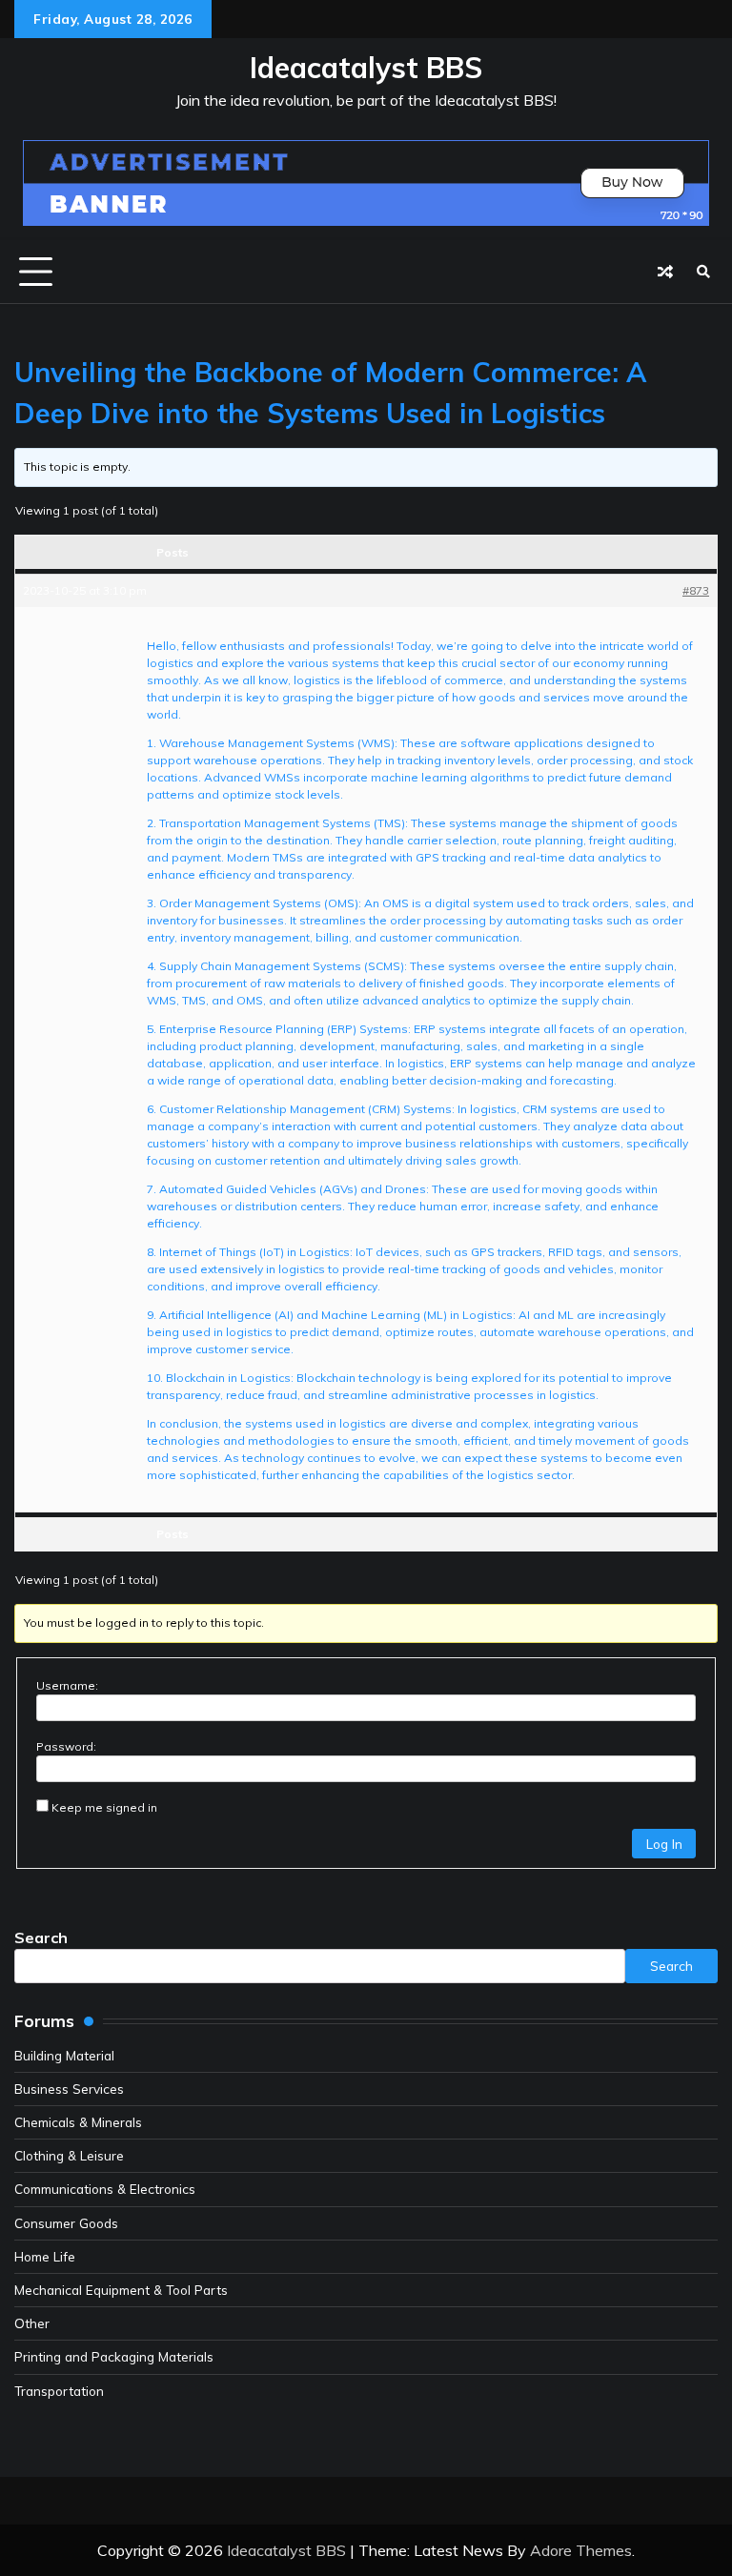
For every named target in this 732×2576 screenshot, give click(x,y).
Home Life (45, 2256)
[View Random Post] (665, 272)
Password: (66, 1746)
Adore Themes (581, 2550)
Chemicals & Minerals (78, 2122)
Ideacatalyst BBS (366, 68)
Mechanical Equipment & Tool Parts (121, 2290)
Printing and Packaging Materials (114, 2356)
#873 (696, 590)
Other (32, 2323)
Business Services (69, 2089)
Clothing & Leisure (69, 2155)
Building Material (64, 2055)
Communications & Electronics (105, 2189)
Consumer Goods (66, 2223)
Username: (67, 1685)
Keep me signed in (104, 1807)
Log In (664, 1844)
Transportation (59, 2391)
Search (41, 1937)
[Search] (703, 272)
